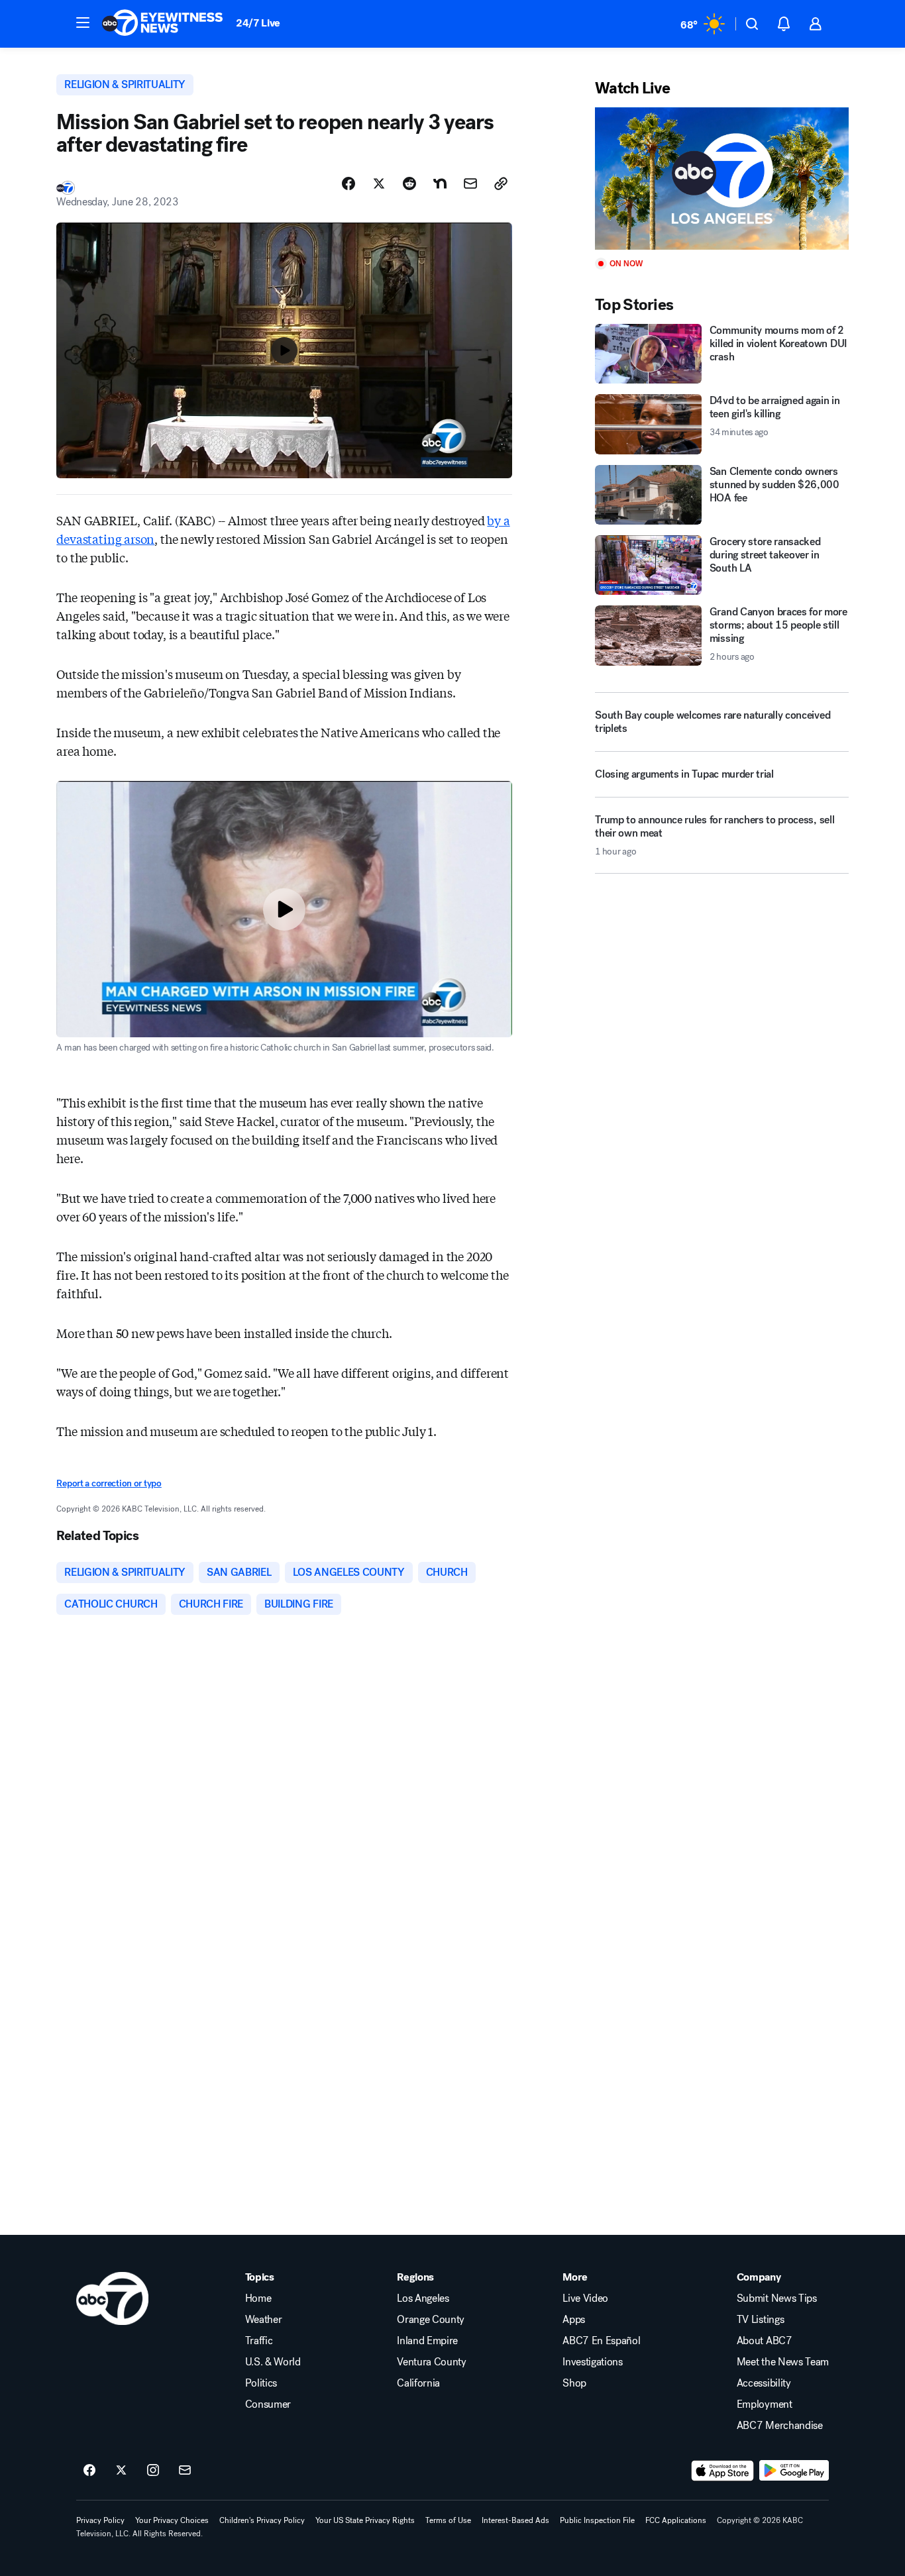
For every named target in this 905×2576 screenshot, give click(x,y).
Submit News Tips (777, 2298)
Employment (765, 2404)
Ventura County (432, 2362)
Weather (264, 2320)
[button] (83, 23)
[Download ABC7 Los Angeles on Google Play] (794, 2471)
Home (258, 2298)
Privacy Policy (100, 2520)
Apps (574, 2320)
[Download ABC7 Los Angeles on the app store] (723, 2471)
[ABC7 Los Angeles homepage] (162, 24)
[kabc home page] (112, 2298)
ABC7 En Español (601, 2341)
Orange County (431, 2320)
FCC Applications (676, 2520)
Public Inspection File (597, 2520)
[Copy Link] (501, 183)
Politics (261, 2383)
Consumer (268, 2404)
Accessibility (764, 2383)
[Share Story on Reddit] (409, 183)
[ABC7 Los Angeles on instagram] (153, 2471)
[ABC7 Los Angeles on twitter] (121, 2471)
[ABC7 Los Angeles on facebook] (89, 2471)
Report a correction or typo (109, 1483)
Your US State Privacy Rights (365, 2520)
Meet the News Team (783, 2362)
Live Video (585, 2298)
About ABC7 (765, 2341)
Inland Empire (427, 2341)
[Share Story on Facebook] (348, 183)
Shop (574, 2383)
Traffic (259, 2341)
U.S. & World (273, 2362)
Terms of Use (448, 2520)
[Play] (721, 179)
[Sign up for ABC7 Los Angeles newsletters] (185, 2471)
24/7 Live (258, 23)
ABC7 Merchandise (780, 2426)
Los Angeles (423, 2298)
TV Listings (760, 2320)
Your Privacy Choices (172, 2520)
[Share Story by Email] (470, 183)
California (418, 2383)
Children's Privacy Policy (262, 2520)
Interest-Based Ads (515, 2520)
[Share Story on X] (379, 183)
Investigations (593, 2362)
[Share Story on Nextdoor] (440, 183)
